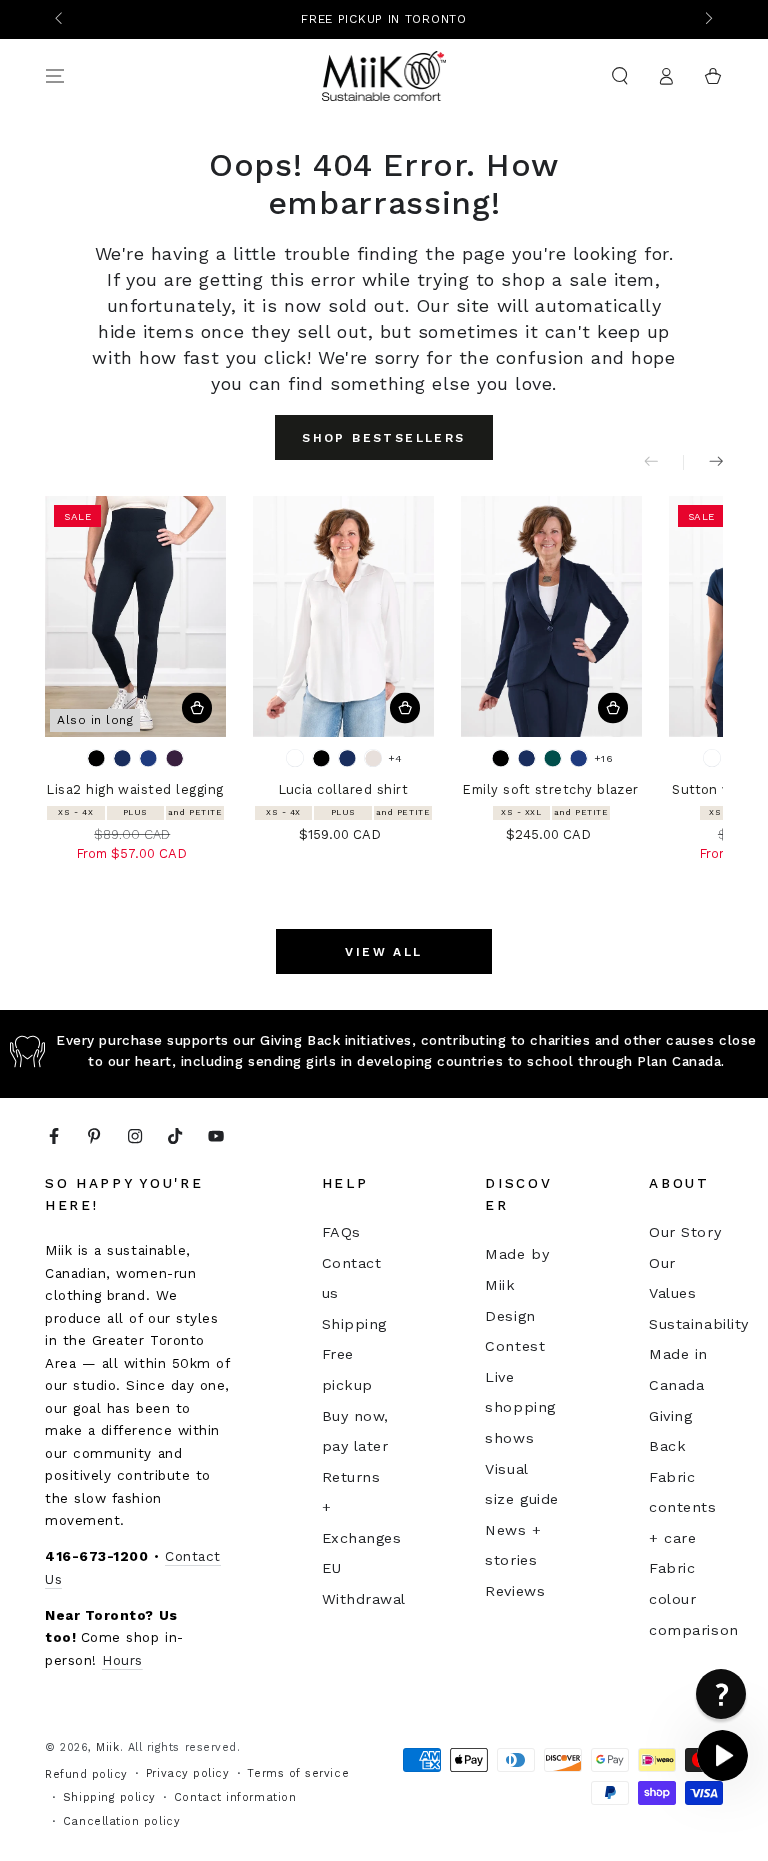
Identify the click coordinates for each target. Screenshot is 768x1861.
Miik (107, 1747)
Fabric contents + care (682, 1507)
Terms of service (298, 1773)
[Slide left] (60, 20)
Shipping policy (109, 1797)
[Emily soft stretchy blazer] (551, 616)
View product (197, 708)
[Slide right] (707, 20)
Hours (122, 1660)
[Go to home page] (384, 76)
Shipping (354, 1324)
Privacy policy (188, 1773)
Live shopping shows (520, 1407)
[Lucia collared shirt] (343, 616)
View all (383, 952)
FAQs (341, 1232)
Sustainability (699, 1324)
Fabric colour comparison (693, 1598)
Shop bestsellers (383, 438)
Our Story (685, 1232)
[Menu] (55, 76)
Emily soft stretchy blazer (550, 789)
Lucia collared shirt (344, 789)
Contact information (235, 1797)
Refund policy (86, 1774)
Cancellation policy (121, 1821)
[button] (619, 76)
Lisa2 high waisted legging (135, 789)
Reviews (515, 1591)
